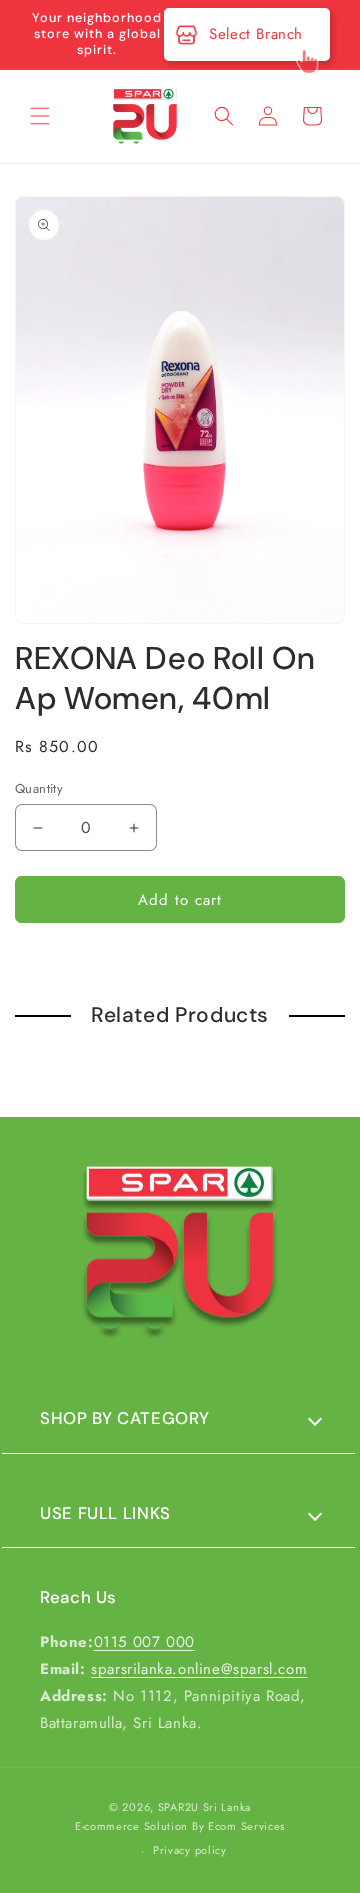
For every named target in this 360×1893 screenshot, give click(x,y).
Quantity (39, 788)
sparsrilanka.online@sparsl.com (199, 1669)
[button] (40, 116)
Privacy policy (190, 1850)
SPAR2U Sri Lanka (204, 1807)
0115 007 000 (144, 1642)
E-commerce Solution (131, 1826)
